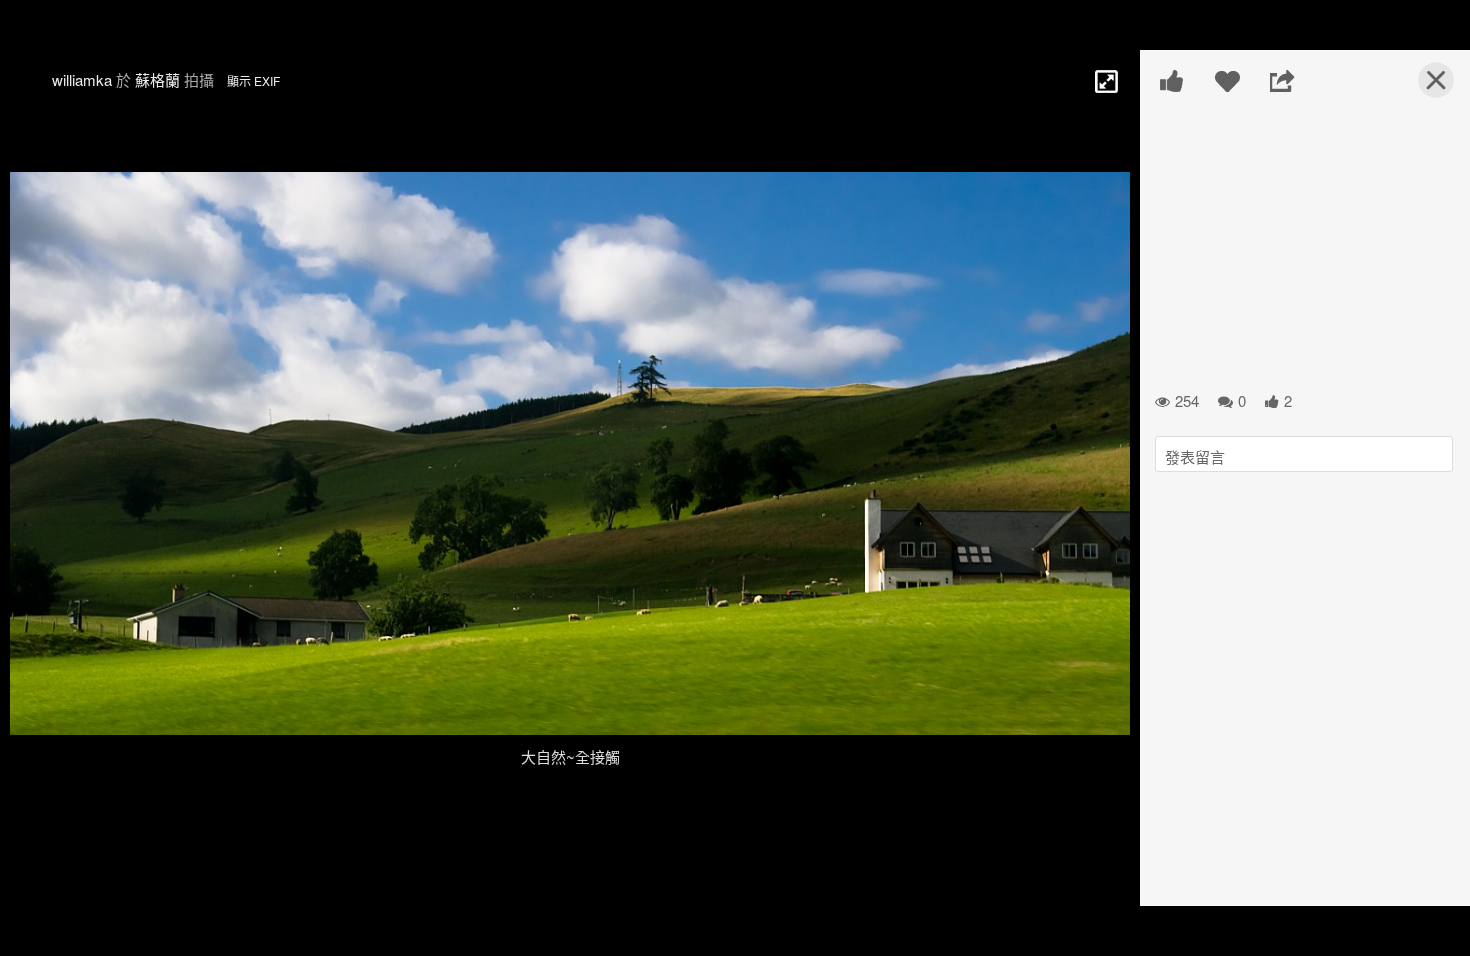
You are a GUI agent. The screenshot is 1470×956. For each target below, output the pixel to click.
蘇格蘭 (157, 79)
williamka (82, 79)
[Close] (1424, 88)
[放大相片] (1105, 80)
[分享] (1282, 81)
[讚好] (1172, 81)
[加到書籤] (1227, 81)
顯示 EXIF (253, 80)
